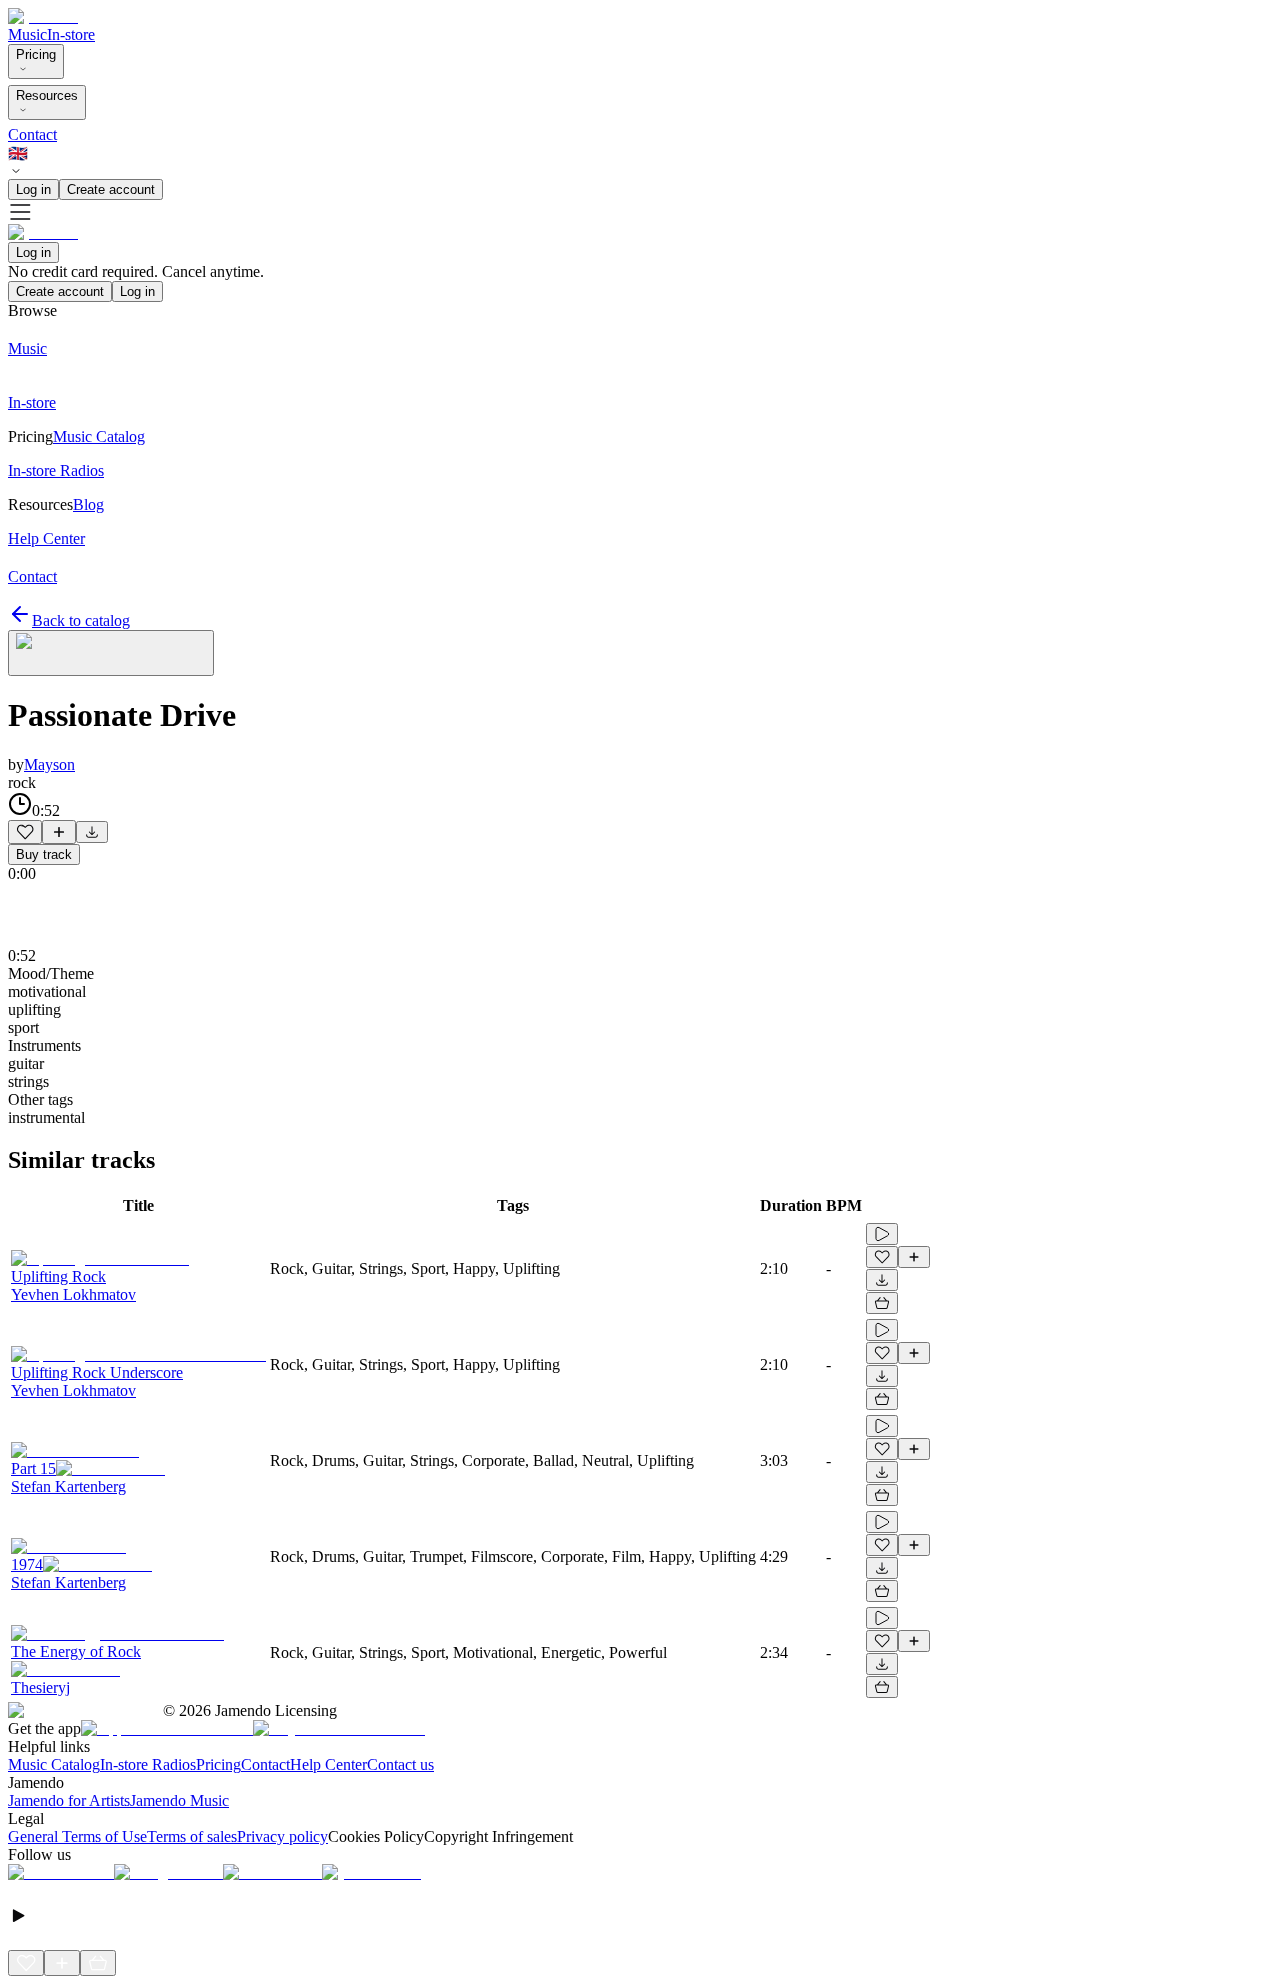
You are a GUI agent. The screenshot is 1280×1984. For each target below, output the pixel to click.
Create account (111, 189)
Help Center (328, 1764)
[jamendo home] (43, 16)
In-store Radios (148, 1764)
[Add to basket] (882, 1303)
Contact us (400, 1764)
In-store (71, 34)
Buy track (44, 854)
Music (27, 34)
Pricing (36, 54)
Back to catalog (81, 620)
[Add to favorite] (25, 832)
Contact (32, 134)
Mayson (49, 764)
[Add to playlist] (59, 832)
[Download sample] (92, 832)
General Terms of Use (77, 1836)
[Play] (111, 653)
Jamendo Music (179, 1800)
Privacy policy (282, 1836)
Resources (47, 95)
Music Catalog (54, 1764)
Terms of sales (192, 1836)
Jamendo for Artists (69, 1800)
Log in (33, 189)
